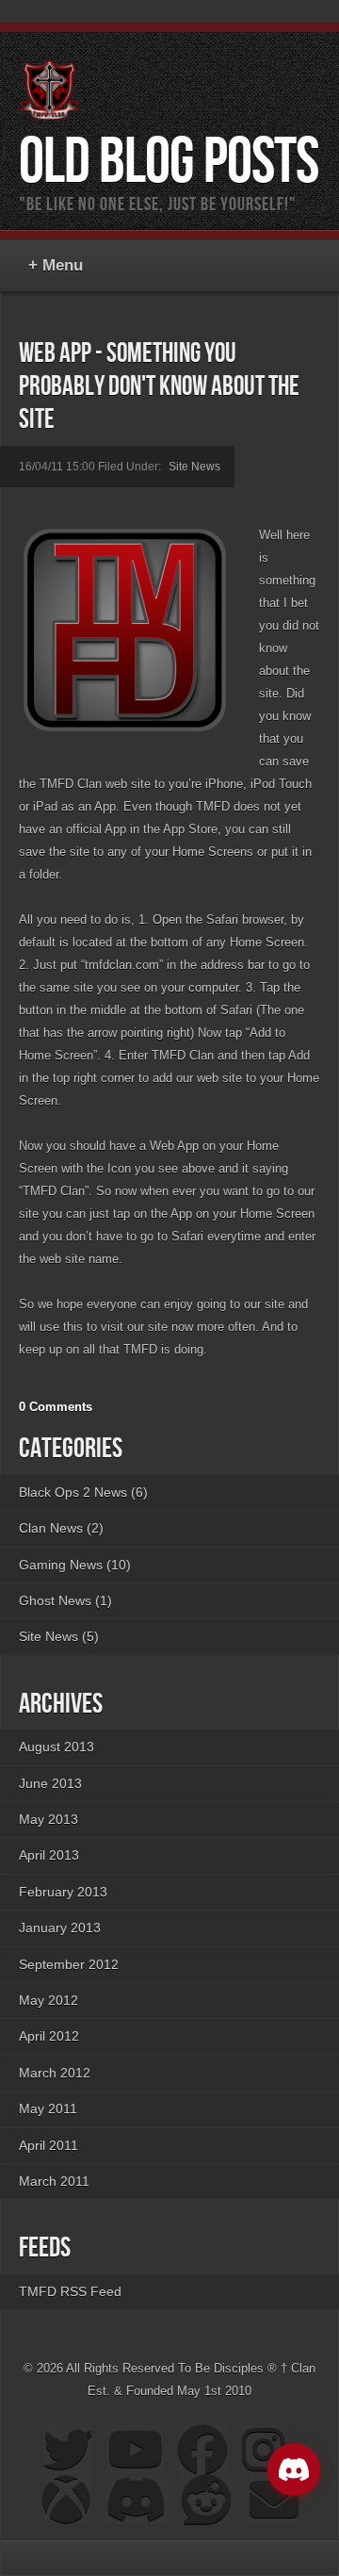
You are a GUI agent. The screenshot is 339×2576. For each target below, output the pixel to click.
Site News (194, 466)
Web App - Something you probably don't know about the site (159, 387)
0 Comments (56, 1407)
